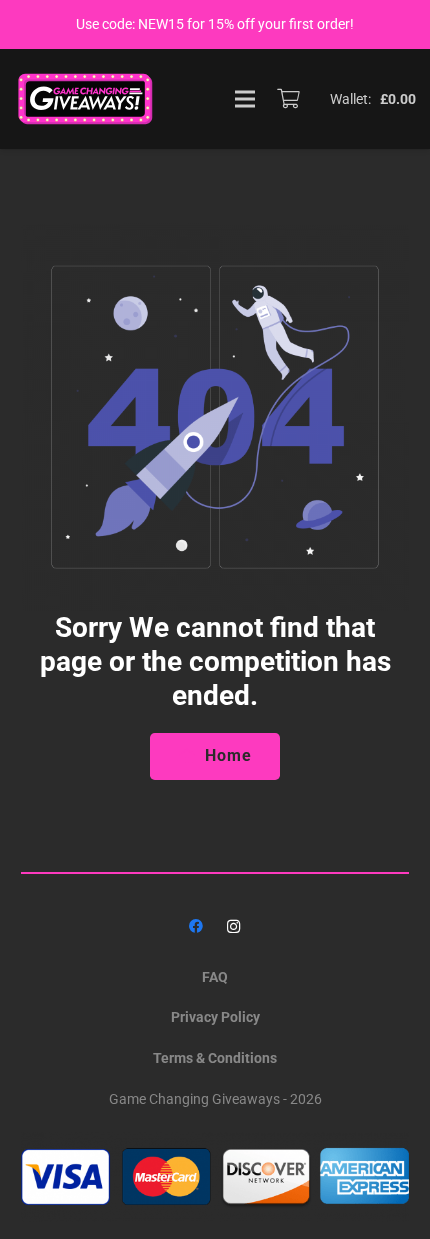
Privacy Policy (215, 1017)
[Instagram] (233, 926)
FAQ (215, 977)
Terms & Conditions (215, 1058)
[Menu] (245, 99)
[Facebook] (196, 926)
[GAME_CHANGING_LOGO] (87, 99)
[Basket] (288, 99)
